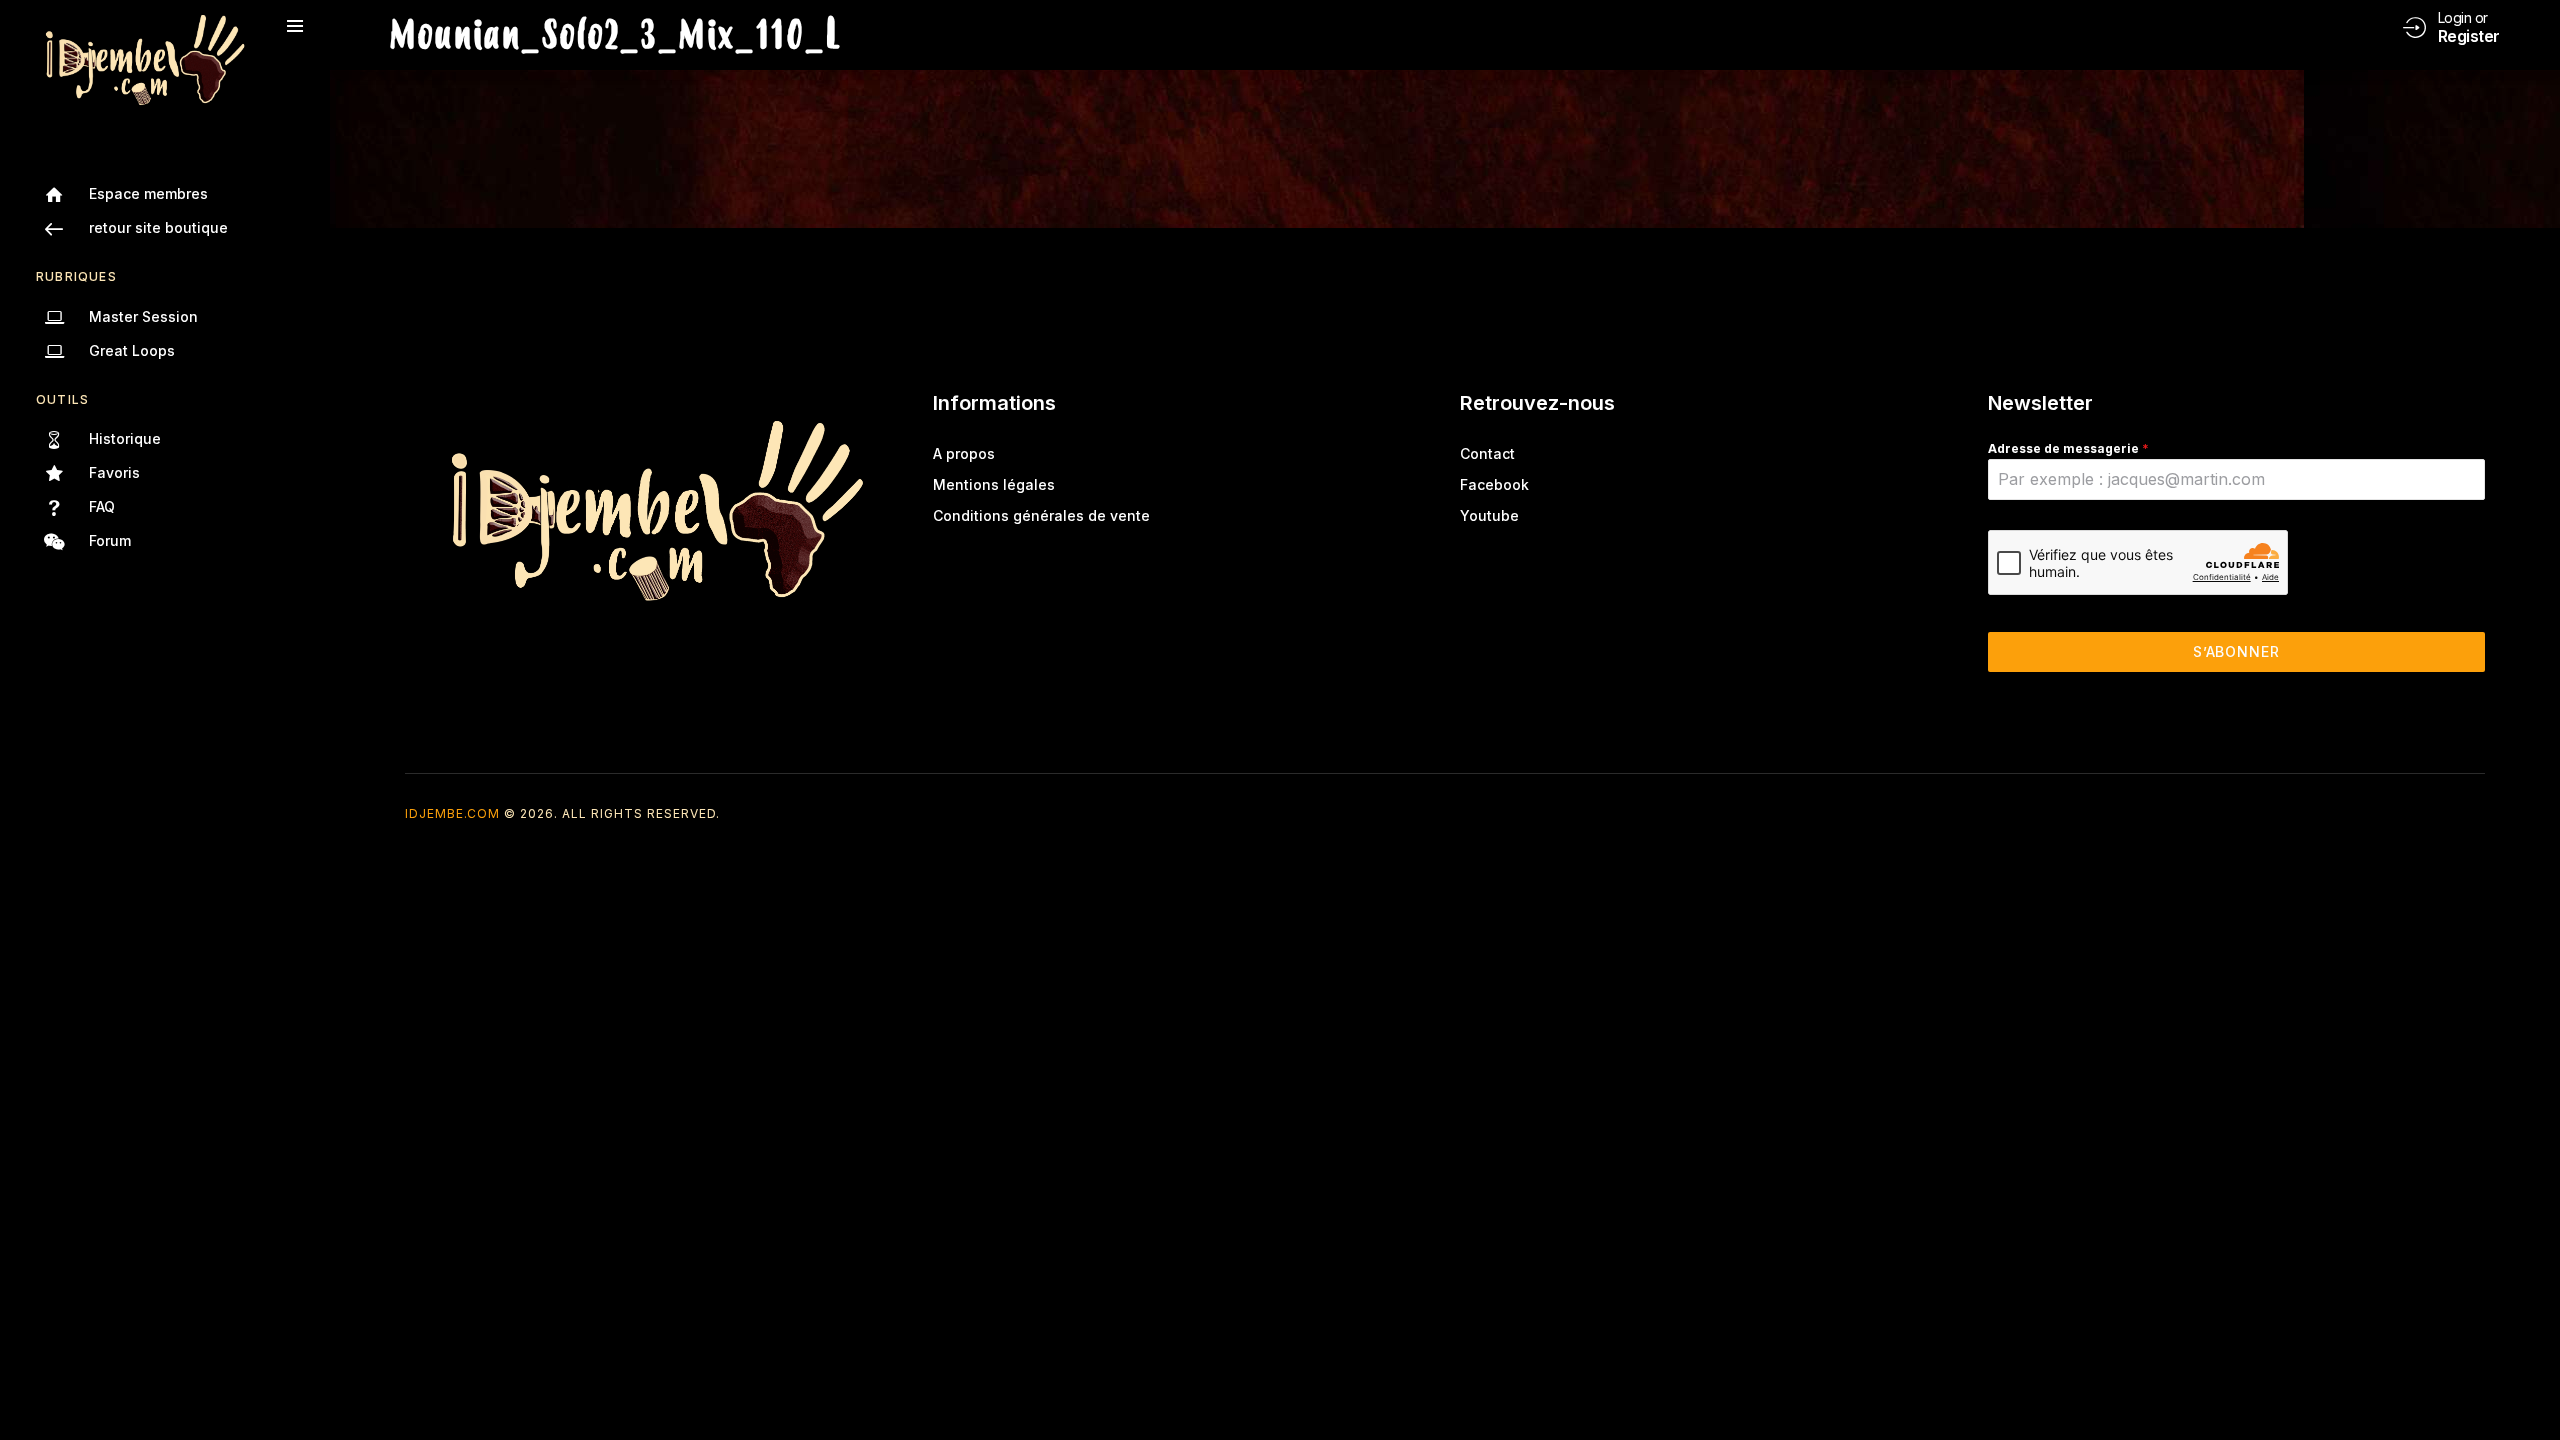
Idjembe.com (452, 813)
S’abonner (2236, 651)
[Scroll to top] (2530, 1387)
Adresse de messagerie (2068, 448)
